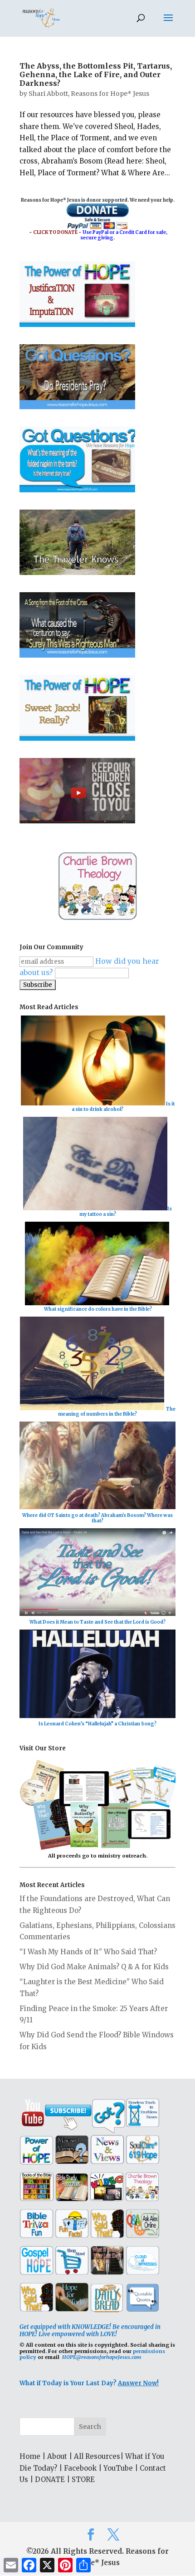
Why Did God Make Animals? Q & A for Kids (94, 1967)
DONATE (50, 2479)
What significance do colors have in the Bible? (98, 1309)
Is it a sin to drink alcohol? (123, 1107)
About (57, 2456)
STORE (83, 2479)
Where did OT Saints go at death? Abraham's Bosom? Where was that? (97, 1518)
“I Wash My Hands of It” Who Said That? (88, 1952)
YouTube (118, 2468)
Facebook (80, 2468)
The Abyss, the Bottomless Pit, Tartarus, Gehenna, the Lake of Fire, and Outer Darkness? (96, 74)
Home (30, 2456)
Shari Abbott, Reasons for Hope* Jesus (89, 94)
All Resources (97, 2456)
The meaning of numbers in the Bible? (117, 1411)
